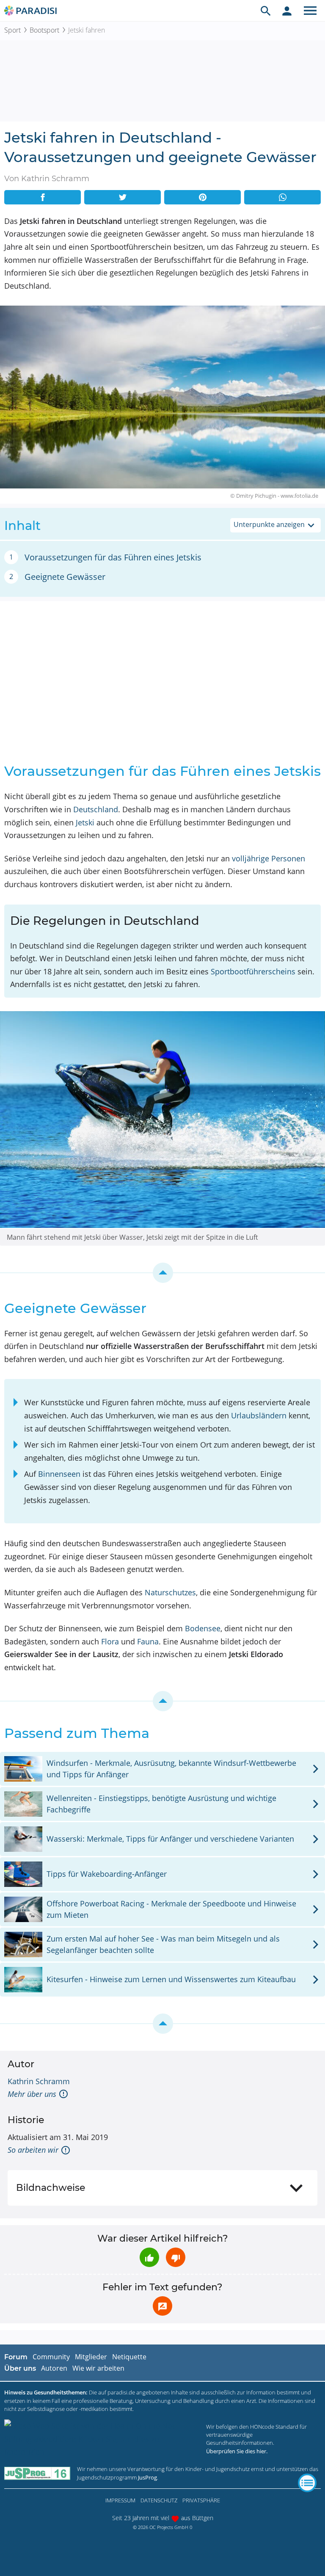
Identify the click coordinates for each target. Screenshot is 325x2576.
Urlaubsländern (259, 1415)
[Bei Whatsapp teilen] (282, 197)
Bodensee (203, 1628)
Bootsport (44, 30)
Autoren (54, 2368)
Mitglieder (91, 2357)
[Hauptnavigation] (310, 11)
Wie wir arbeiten (98, 2368)
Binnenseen (59, 1474)
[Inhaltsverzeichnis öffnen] (307, 2483)
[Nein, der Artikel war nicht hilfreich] (176, 2257)
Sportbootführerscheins (253, 971)
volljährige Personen (269, 858)
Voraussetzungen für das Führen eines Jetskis (113, 557)
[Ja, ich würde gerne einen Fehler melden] (162, 2306)
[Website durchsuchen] (266, 11)
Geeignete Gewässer (65, 577)
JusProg (147, 2477)
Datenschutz (159, 2500)
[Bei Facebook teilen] (43, 197)
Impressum (120, 2500)
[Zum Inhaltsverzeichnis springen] (162, 1273)
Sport (12, 30)
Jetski (85, 822)
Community (51, 2357)
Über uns (20, 2368)
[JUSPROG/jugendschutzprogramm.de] (37, 2473)
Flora (110, 1641)
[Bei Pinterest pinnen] (202, 197)
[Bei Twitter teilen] (123, 197)
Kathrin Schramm (39, 2081)
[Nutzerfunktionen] (287, 11)
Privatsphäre (201, 2500)
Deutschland (96, 809)
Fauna (148, 1641)
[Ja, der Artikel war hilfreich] (149, 2257)
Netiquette (129, 2357)
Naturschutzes (170, 1592)
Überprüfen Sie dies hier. (237, 2451)
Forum (16, 2357)
